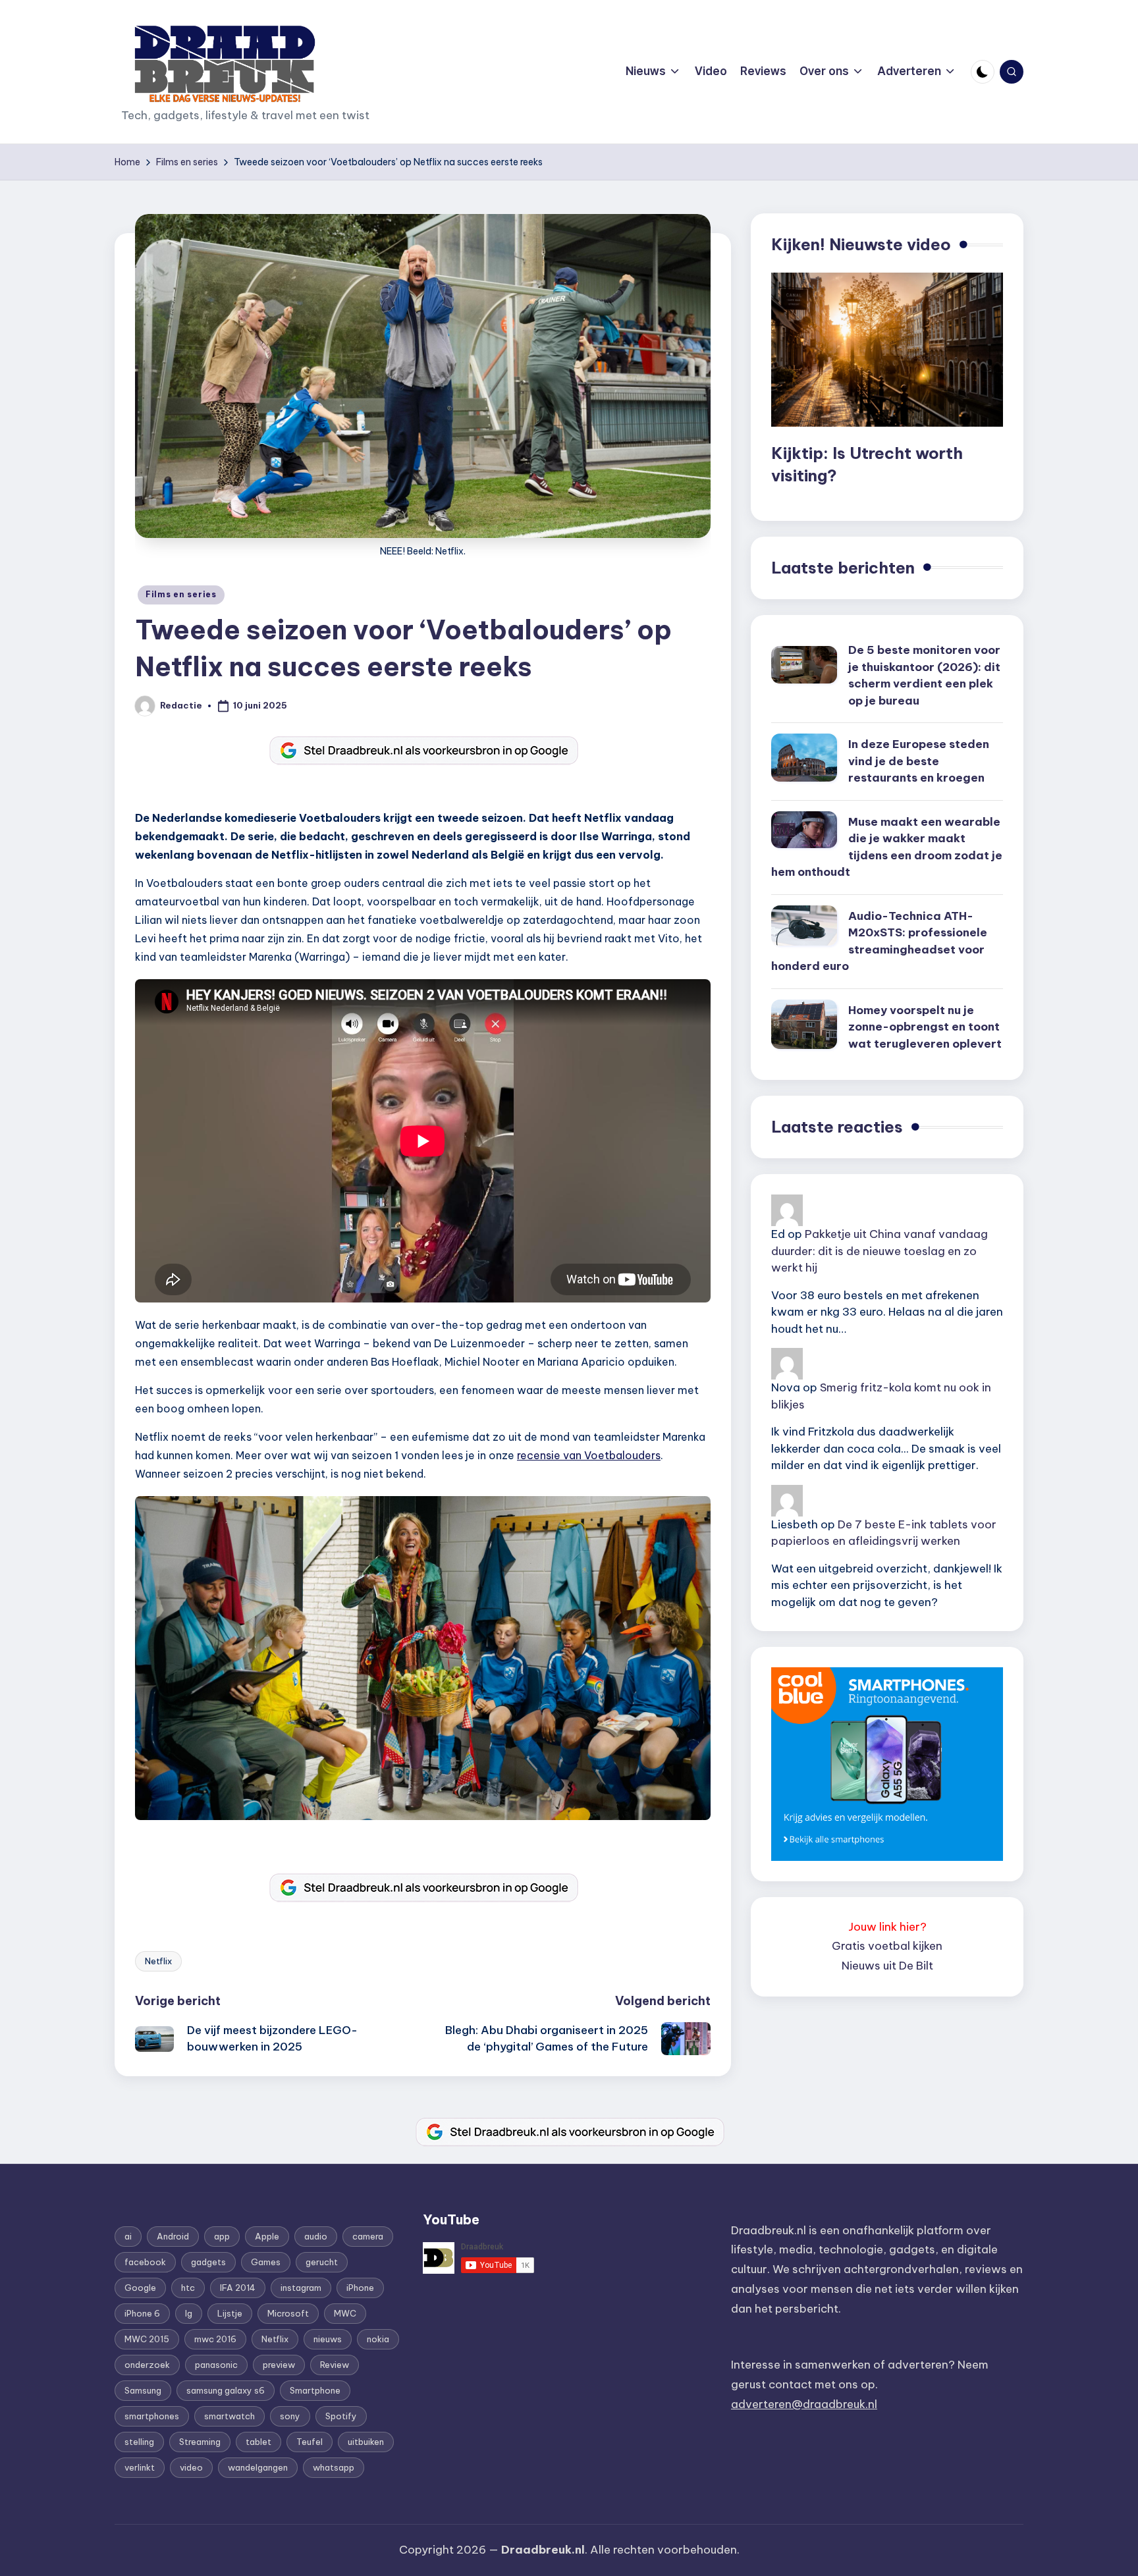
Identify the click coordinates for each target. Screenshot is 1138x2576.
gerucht (322, 2262)
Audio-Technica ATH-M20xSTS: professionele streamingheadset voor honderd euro (879, 941)
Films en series (181, 594)
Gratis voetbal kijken (887, 1946)
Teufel (310, 2442)
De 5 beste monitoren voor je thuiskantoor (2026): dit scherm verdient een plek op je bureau (924, 675)
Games (266, 2262)
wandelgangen (258, 2467)
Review (335, 2365)
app (222, 2236)
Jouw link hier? (887, 1927)
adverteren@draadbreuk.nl (804, 2404)
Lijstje (230, 2313)
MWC (345, 2313)
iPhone (360, 2288)
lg (189, 2313)
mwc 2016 (215, 2339)
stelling (139, 2442)
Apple (267, 2236)
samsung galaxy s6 (226, 2390)
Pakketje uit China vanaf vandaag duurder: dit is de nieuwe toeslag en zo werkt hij (880, 1251)
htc (188, 2288)
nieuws (328, 2339)
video (191, 2467)
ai (128, 2236)
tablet (258, 2442)
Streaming (200, 2442)
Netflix (158, 1961)
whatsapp (334, 2467)
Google (140, 2288)
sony (290, 2416)
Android (173, 2236)
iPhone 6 (142, 2313)
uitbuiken (366, 2442)
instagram (301, 2288)
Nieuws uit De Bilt (887, 1966)
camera (368, 2236)
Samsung (143, 2390)
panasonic (216, 2365)
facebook (145, 2262)
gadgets (208, 2262)
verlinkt (140, 2467)
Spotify (341, 2416)
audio (316, 2236)
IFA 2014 (238, 2288)
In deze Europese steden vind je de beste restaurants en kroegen (919, 761)
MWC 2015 (147, 2339)
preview (279, 2365)
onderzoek (147, 2365)
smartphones (152, 2416)
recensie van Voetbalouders (589, 1455)
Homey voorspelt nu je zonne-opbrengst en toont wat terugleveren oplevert (925, 1027)
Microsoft (288, 2313)
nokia (378, 2339)
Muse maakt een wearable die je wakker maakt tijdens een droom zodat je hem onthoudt (887, 847)
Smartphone (315, 2390)
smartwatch (230, 2416)
